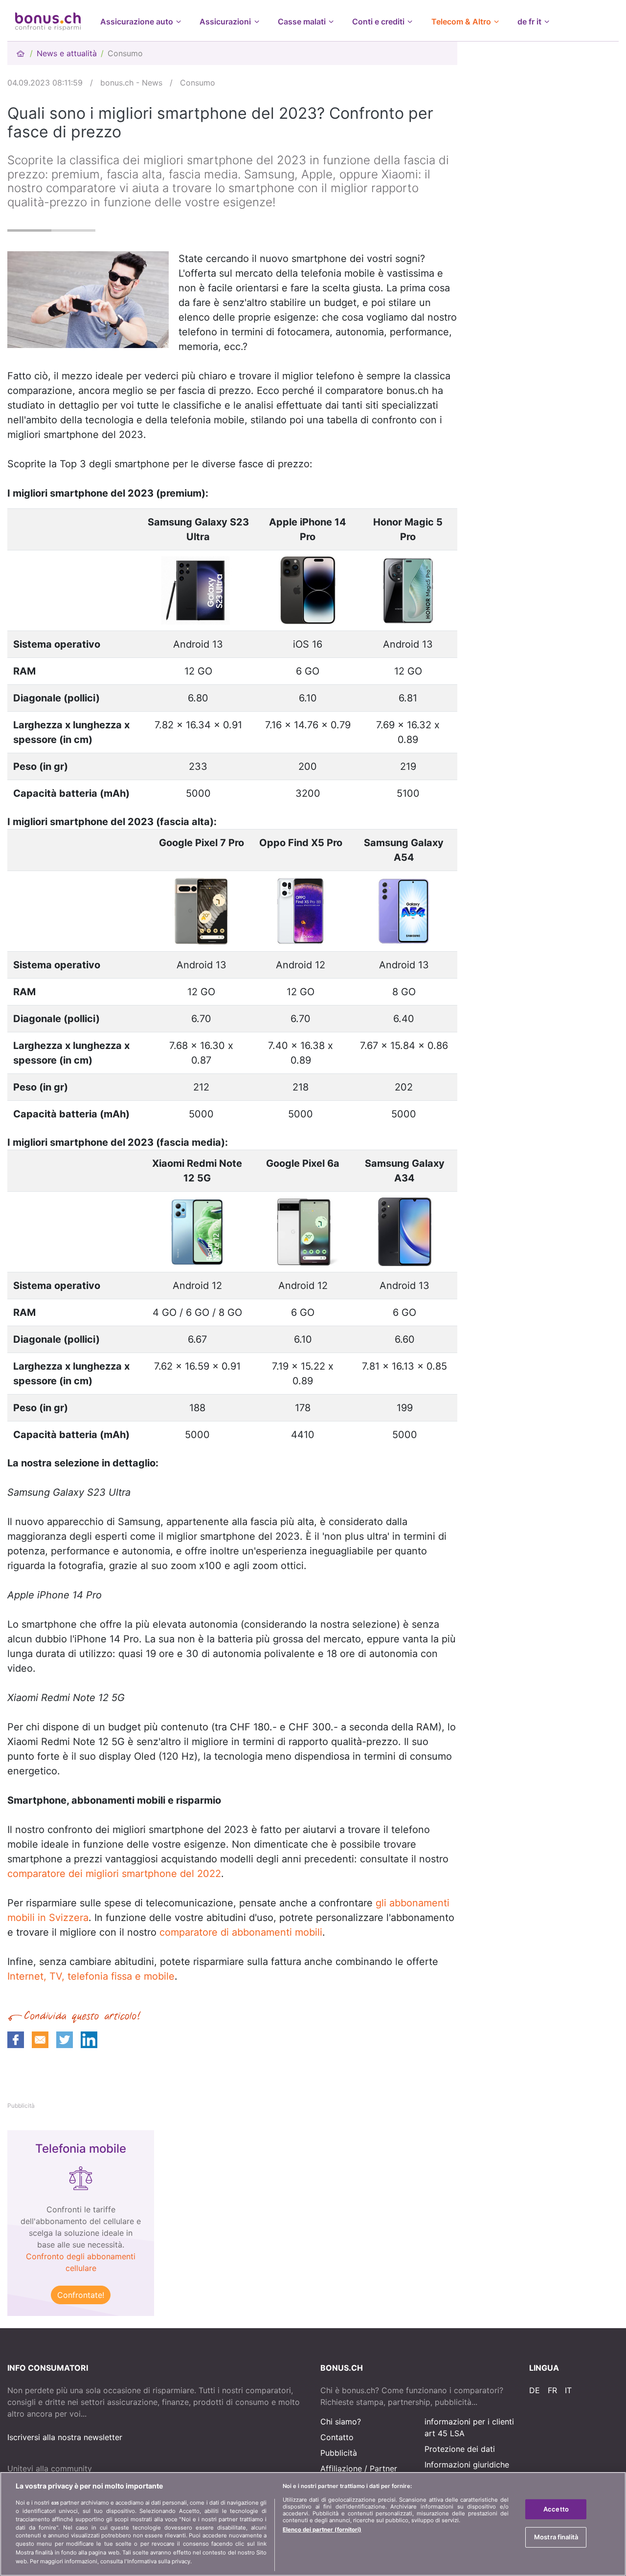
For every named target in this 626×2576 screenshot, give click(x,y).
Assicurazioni (225, 22)
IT (568, 2390)
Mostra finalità (556, 2537)
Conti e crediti (378, 22)
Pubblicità (339, 2453)
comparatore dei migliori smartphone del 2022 (114, 1874)
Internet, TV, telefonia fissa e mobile (91, 1976)
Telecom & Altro (461, 22)
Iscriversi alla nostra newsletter (65, 2437)
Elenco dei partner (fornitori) (322, 2530)
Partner (383, 2468)
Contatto (337, 2437)
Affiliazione (341, 2468)
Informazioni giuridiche (467, 2465)
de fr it (529, 22)
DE (535, 2390)
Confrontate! (81, 2295)
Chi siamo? (341, 2422)
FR (552, 2390)
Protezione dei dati (460, 2449)
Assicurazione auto (137, 22)
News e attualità (67, 53)
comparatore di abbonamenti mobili (241, 1932)
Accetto (556, 2509)
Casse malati (302, 22)
